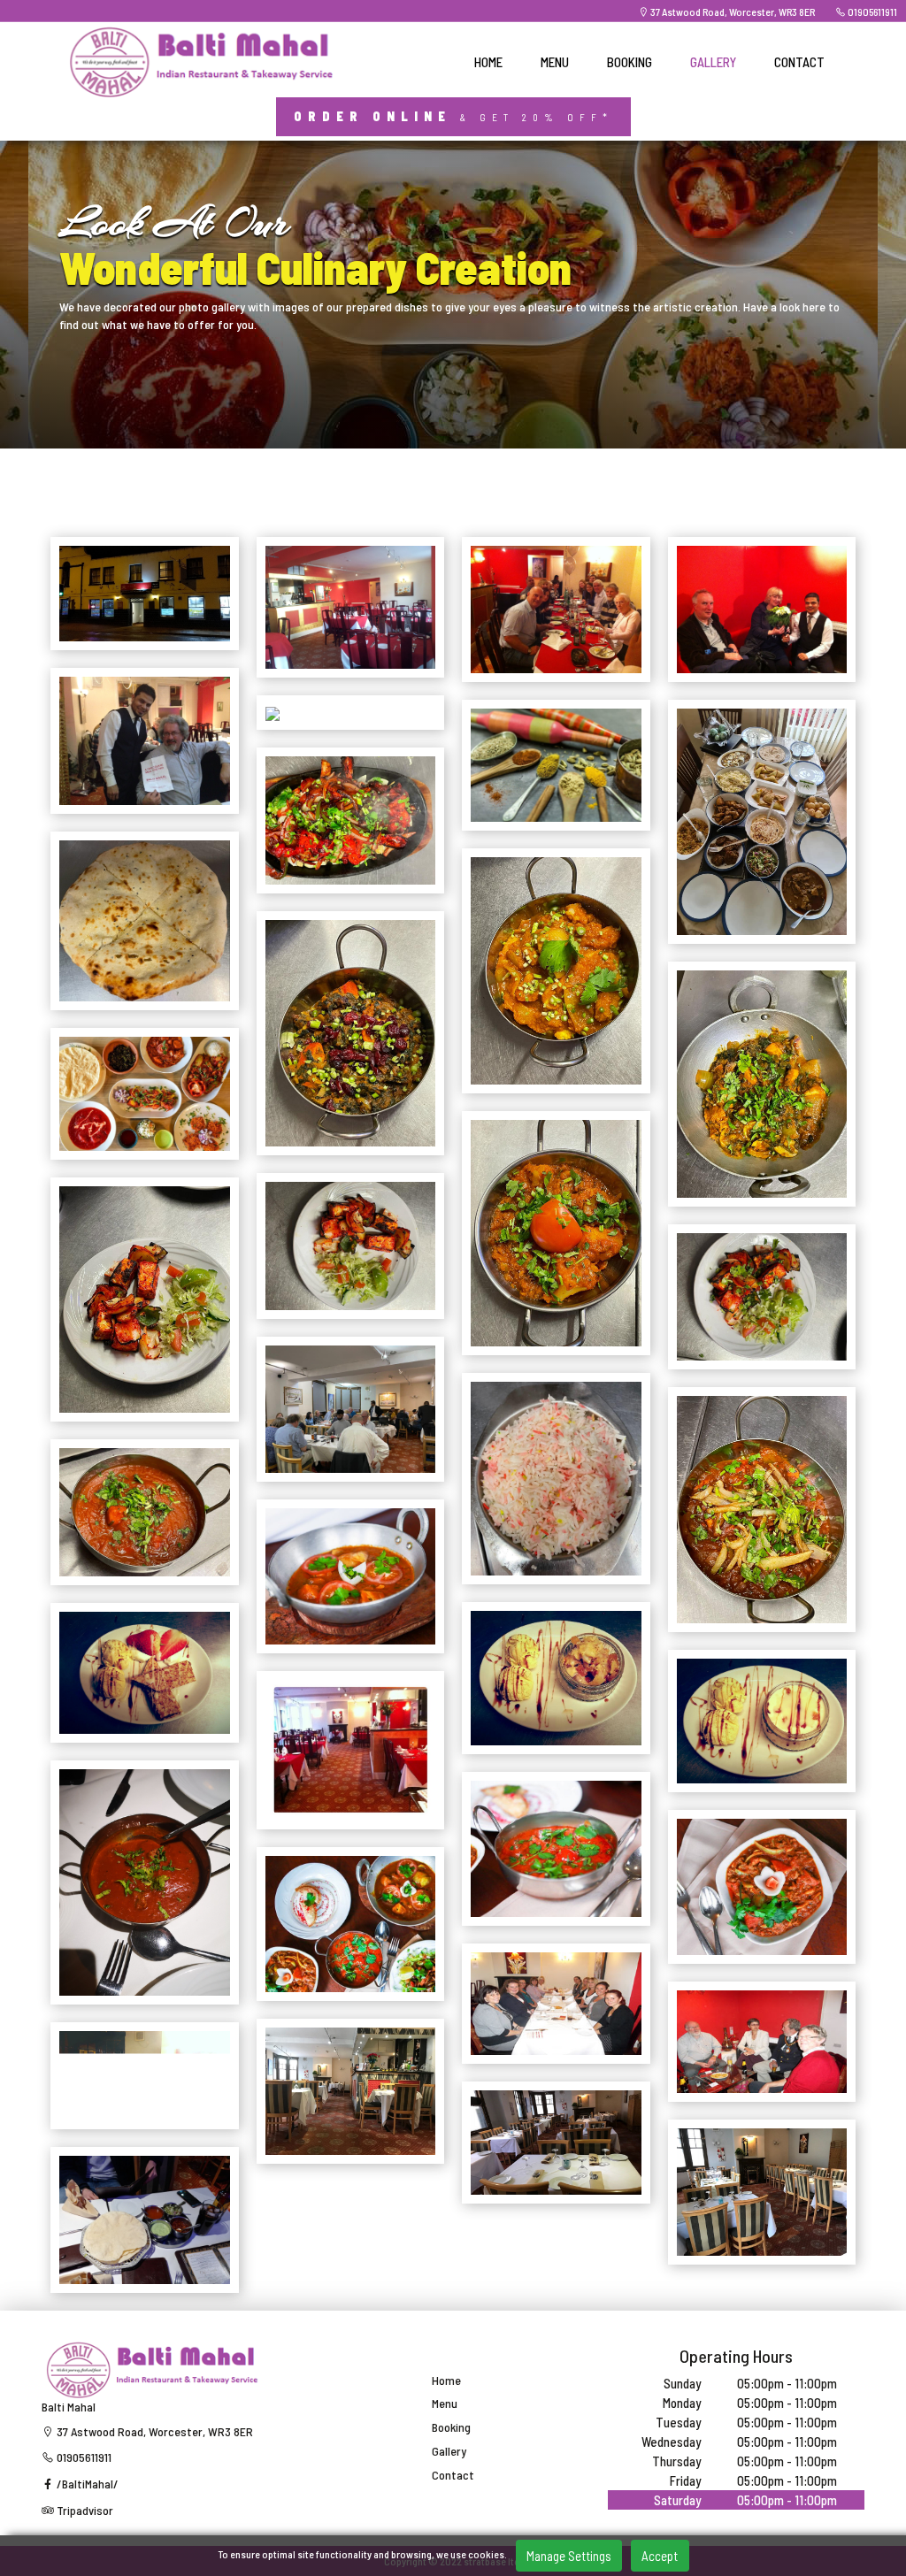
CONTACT (799, 62)
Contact (453, 2475)
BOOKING (630, 62)
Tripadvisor (84, 2510)
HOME (488, 62)
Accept (660, 2556)
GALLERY (713, 62)
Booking (451, 2427)
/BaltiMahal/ (86, 2484)
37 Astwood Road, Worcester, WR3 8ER (732, 11)
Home (446, 2380)
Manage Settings (569, 2556)
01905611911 (871, 11)
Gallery (449, 2451)
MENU (555, 62)
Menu (445, 2403)
